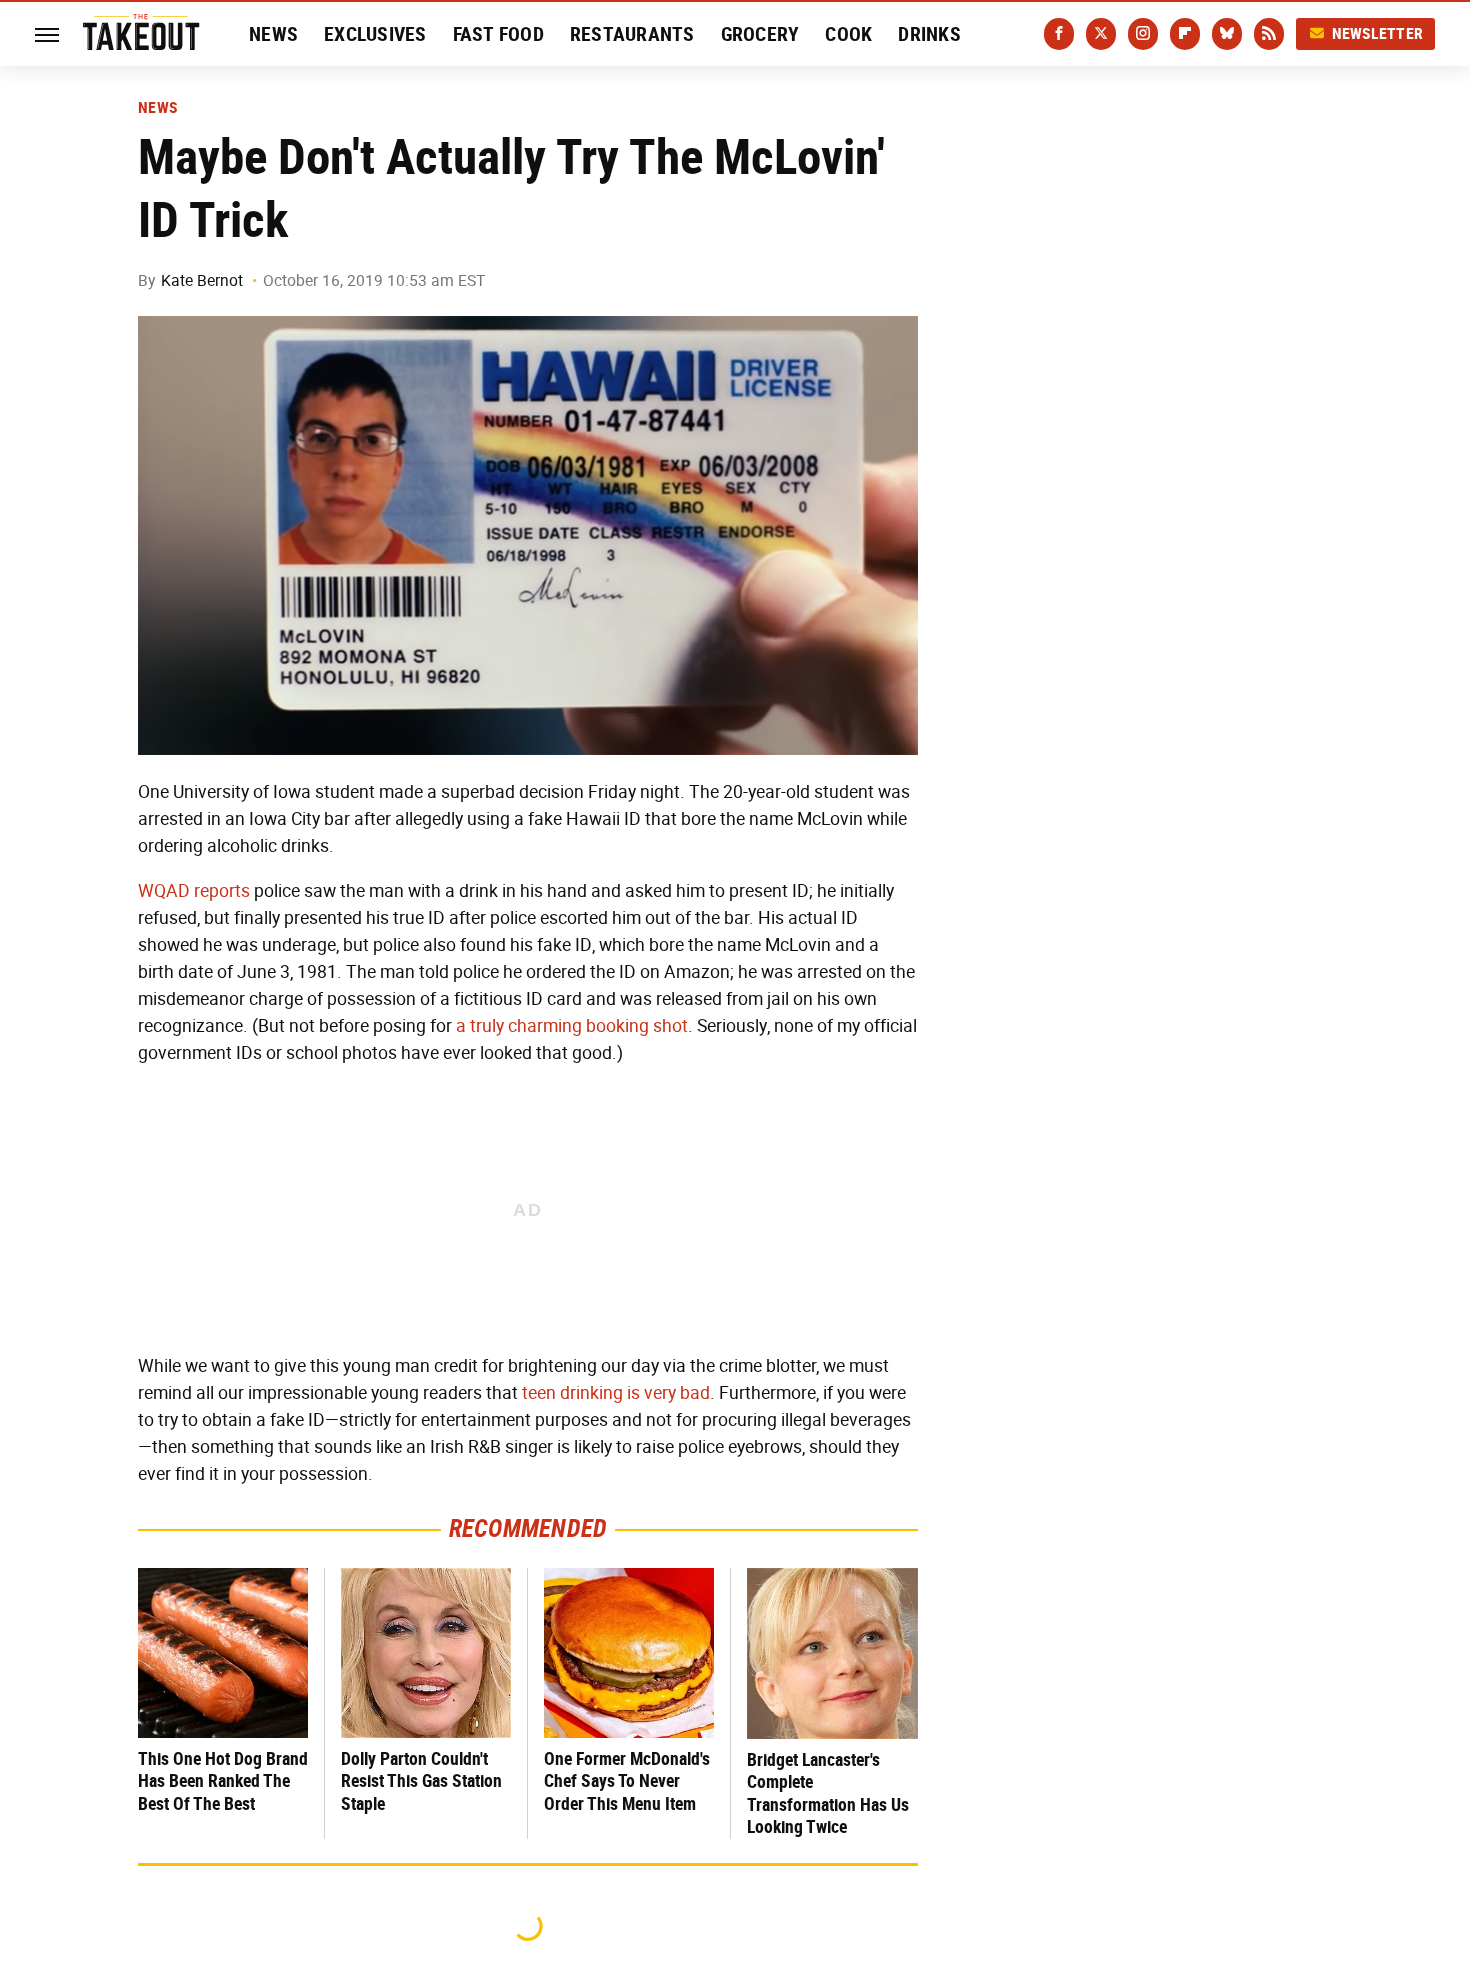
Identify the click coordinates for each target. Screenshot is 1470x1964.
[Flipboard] (1185, 34)
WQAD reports (194, 891)
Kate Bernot (202, 280)
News (273, 34)
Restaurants (632, 34)
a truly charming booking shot (572, 1026)
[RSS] (1269, 34)
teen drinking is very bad (616, 1393)
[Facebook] (1059, 34)
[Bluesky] (1227, 34)
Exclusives (375, 34)
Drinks (929, 34)
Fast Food (498, 34)
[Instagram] (1143, 34)
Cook (848, 34)
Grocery (760, 34)
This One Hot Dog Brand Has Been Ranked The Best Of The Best (223, 1781)
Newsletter (1378, 33)
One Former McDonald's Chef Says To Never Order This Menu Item (627, 1781)
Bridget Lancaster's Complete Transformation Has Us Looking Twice (828, 1793)
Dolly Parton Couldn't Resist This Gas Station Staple (421, 1781)
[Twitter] (1101, 34)
